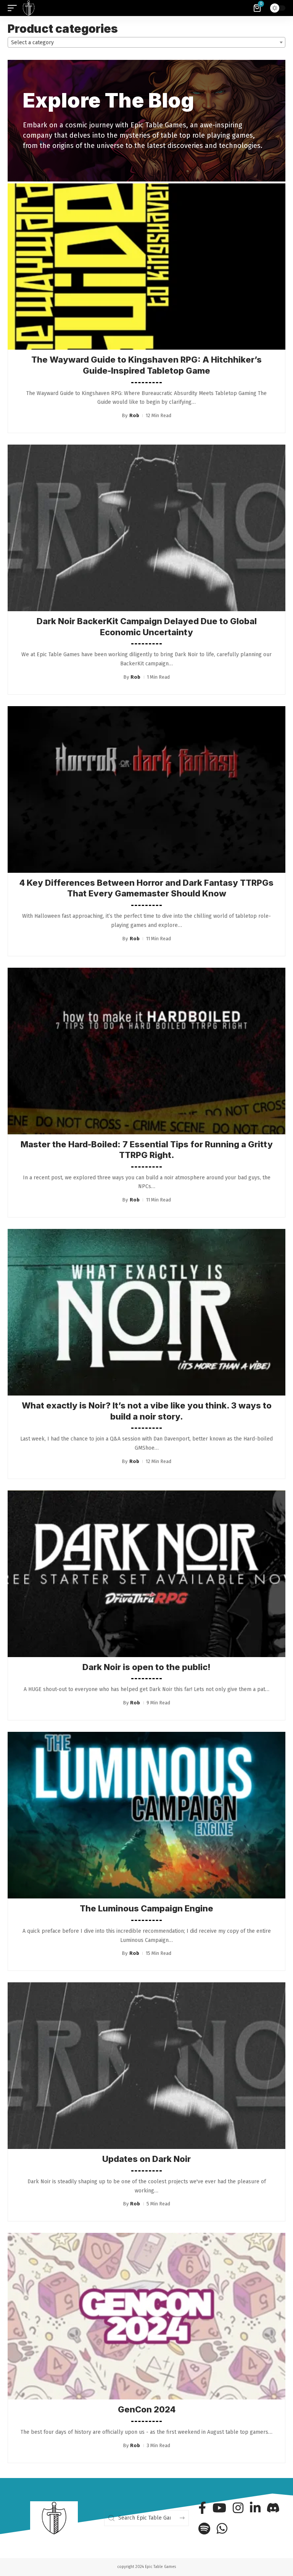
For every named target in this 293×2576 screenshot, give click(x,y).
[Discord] (273, 2508)
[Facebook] (202, 2508)
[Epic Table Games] (29, 8)
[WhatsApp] (222, 2528)
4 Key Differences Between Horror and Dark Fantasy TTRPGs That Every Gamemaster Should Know (146, 888)
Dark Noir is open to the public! (146, 1667)
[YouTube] (219, 2508)
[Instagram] (238, 2508)
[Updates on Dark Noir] (146, 2066)
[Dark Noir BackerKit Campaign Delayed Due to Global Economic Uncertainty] (146, 528)
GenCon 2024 (147, 2409)
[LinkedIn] (255, 2508)
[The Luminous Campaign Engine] (146, 1815)
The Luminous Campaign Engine (146, 1908)
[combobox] (146, 42)
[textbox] (146, 43)
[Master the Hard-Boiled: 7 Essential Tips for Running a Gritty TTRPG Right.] (146, 1051)
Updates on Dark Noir (146, 2159)
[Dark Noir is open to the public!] (146, 1574)
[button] (14, 8)
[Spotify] (204, 2528)
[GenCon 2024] (146, 2316)
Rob (134, 415)
